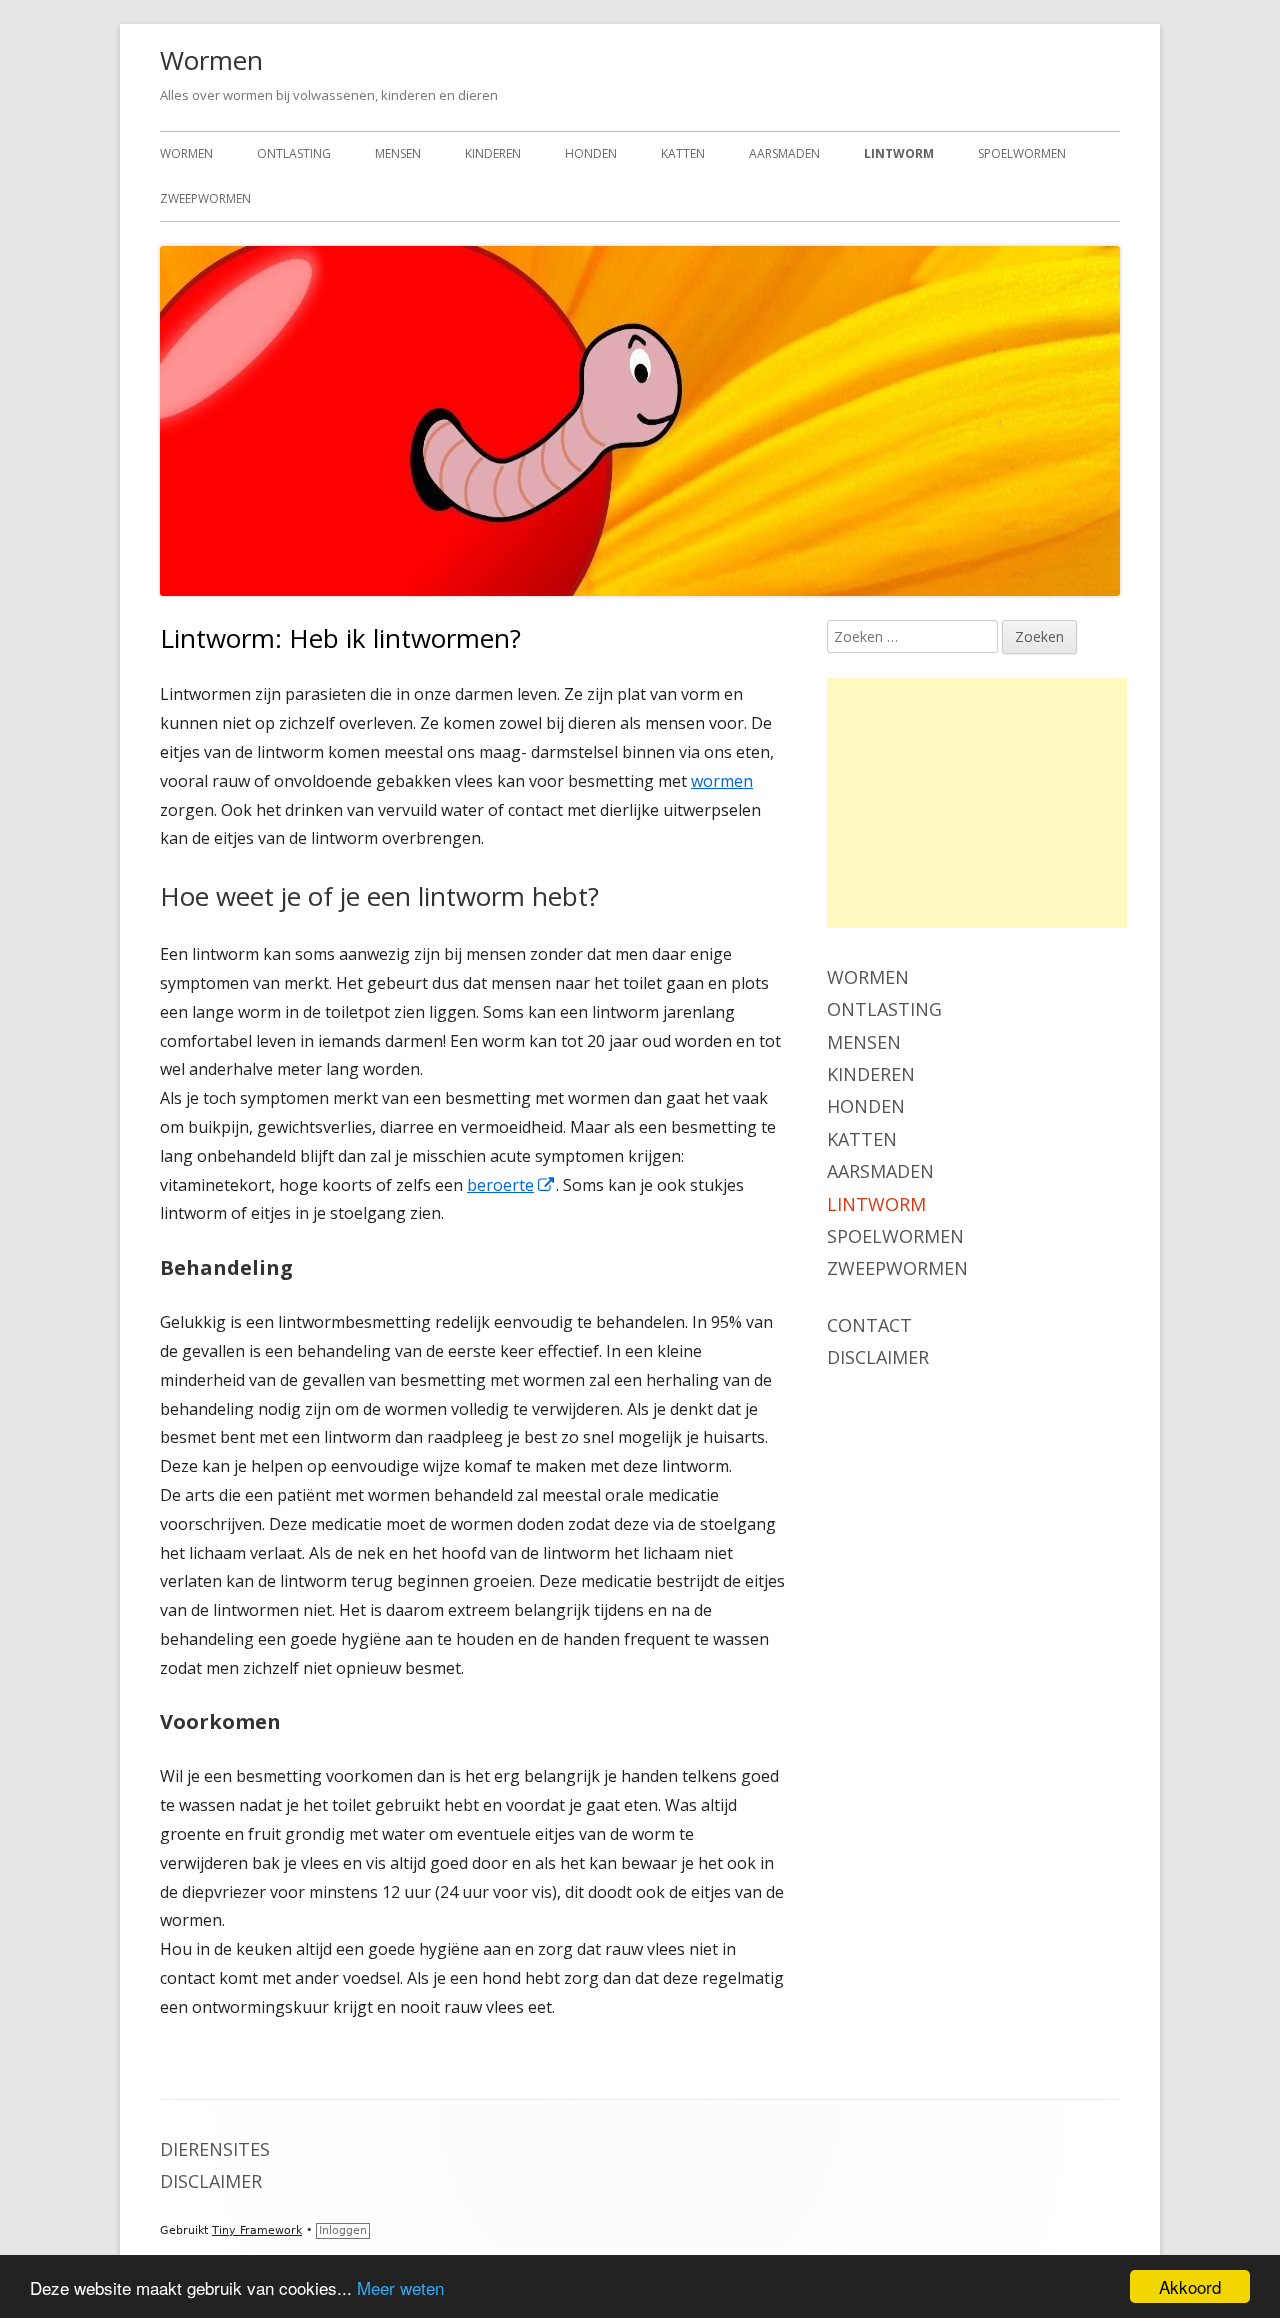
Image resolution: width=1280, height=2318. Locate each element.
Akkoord (1190, 2286)
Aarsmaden (784, 153)
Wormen (211, 60)
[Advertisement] (977, 803)
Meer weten (400, 2287)
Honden (591, 153)
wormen (722, 781)
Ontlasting (294, 153)
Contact (869, 1325)
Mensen (398, 153)
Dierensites (215, 2149)
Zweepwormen (205, 198)
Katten (683, 153)
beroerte (511, 1185)
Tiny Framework (257, 2230)
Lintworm (899, 153)
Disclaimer (878, 1357)
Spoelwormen (1022, 153)
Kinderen (493, 153)
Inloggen (343, 2230)
